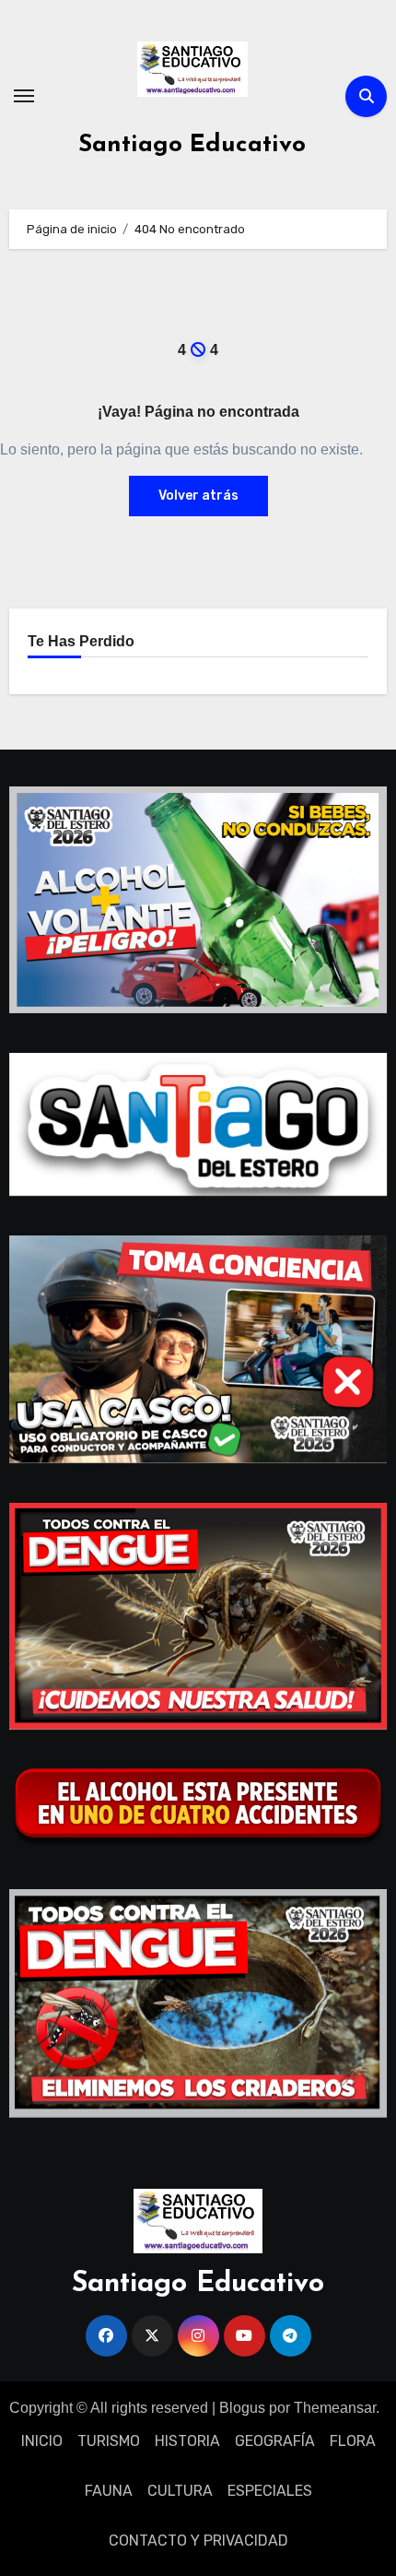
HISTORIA (187, 2441)
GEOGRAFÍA (275, 2441)
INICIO (42, 2441)
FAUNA (109, 2491)
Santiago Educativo (192, 145)
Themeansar (335, 2408)
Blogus (242, 2408)
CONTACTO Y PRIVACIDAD (198, 2541)
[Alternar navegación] (24, 96)
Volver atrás (198, 496)
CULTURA (180, 2491)
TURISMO (109, 2441)
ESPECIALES (270, 2491)
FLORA (353, 2441)
